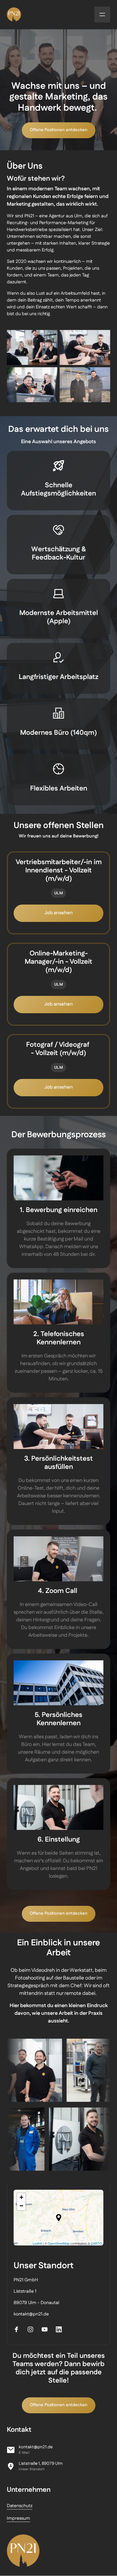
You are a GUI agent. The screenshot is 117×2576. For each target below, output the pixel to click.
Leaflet (37, 2243)
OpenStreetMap (59, 2243)
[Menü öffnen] (102, 15)
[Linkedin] (61, 2330)
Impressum (18, 2518)
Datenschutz (20, 2506)
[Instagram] (33, 2330)
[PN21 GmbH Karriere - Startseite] (23, 2551)
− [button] (21, 2206)
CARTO (96, 2243)
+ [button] (21, 2197)
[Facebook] (18, 2330)
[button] (59, 2218)
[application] (58, 2218)
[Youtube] (47, 2330)
